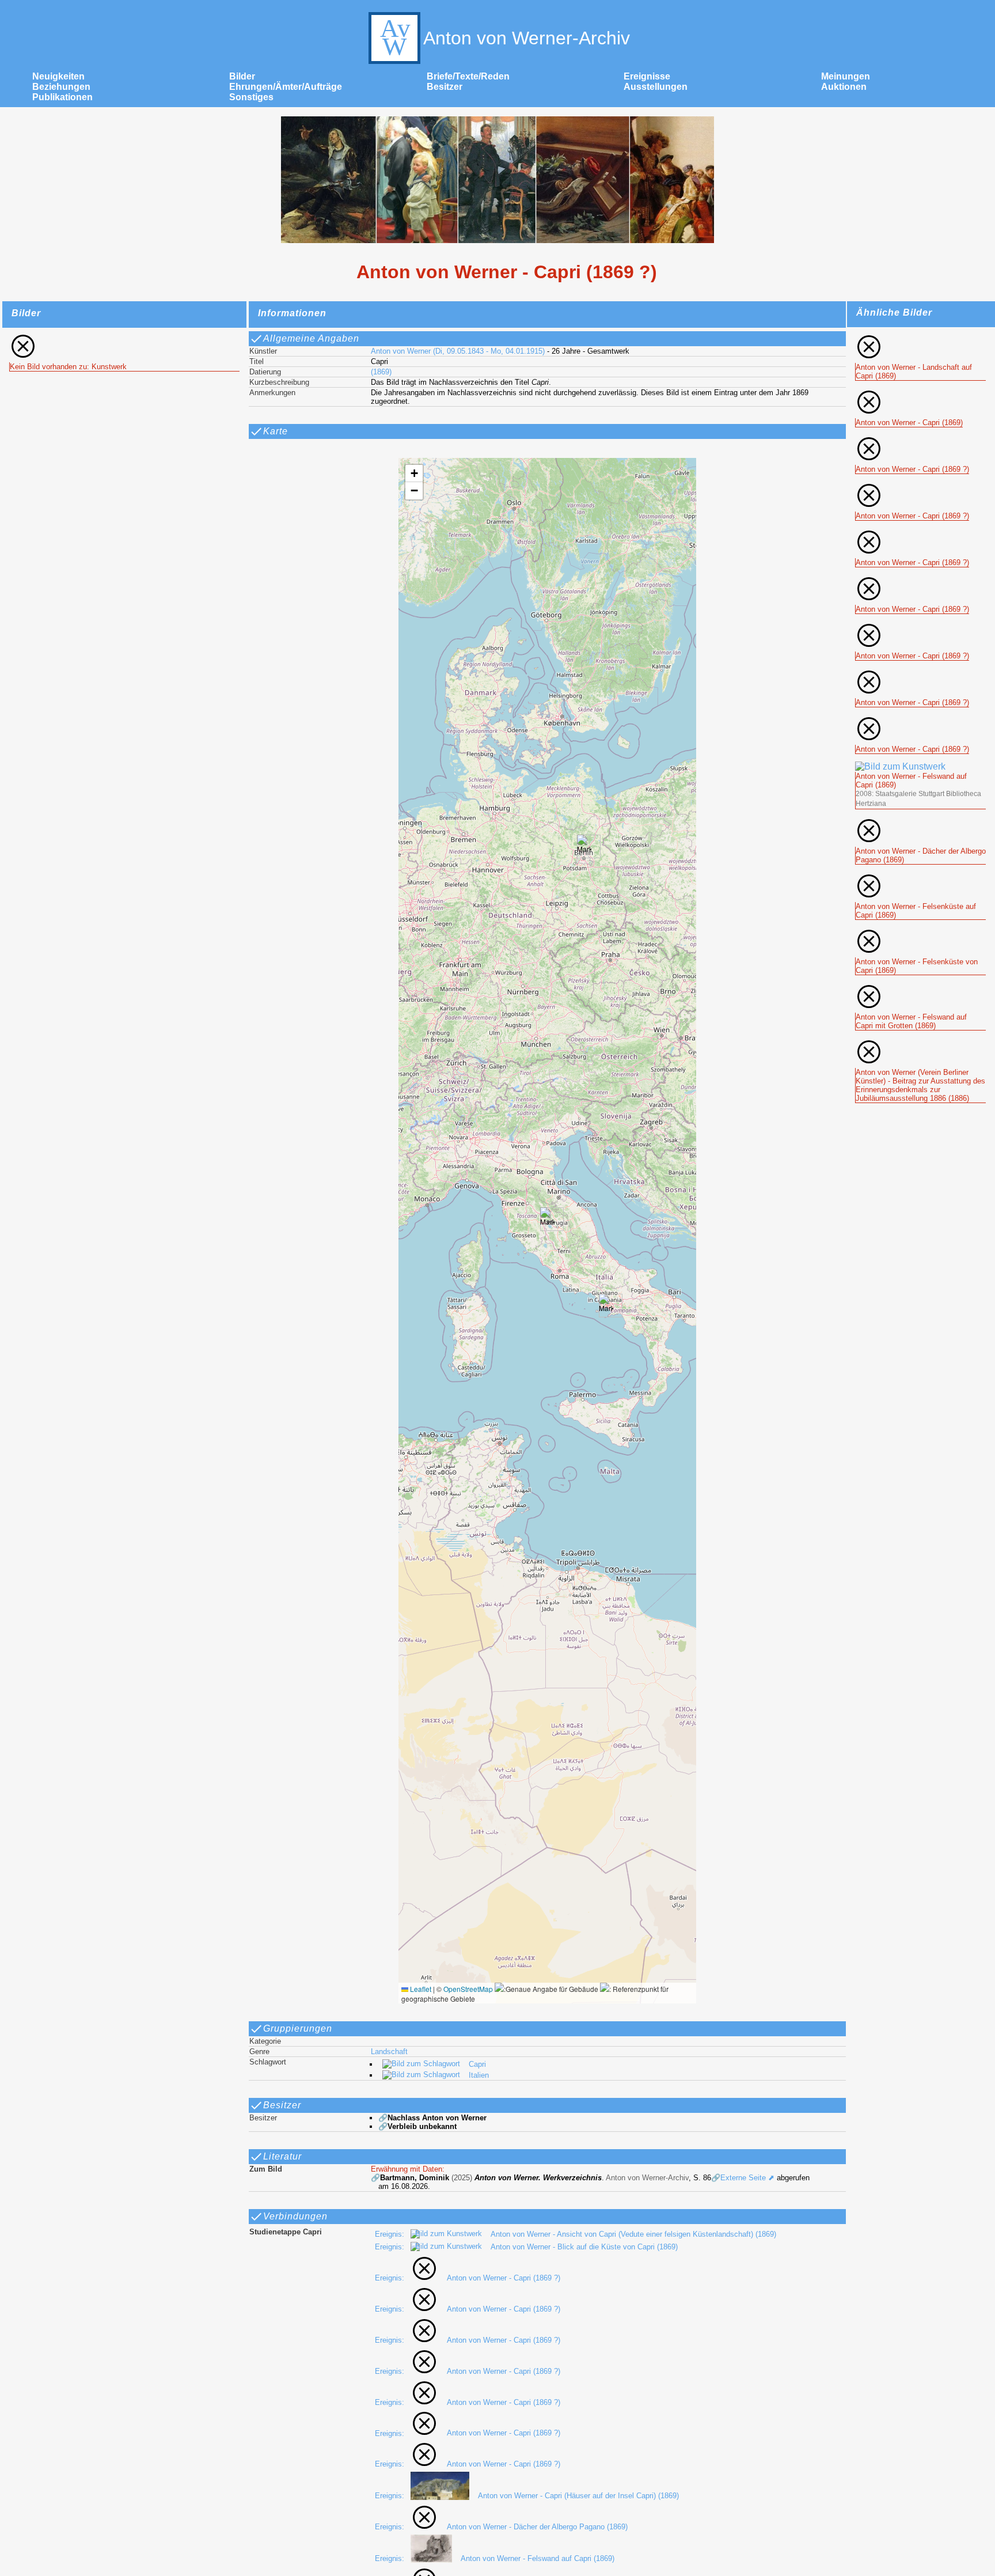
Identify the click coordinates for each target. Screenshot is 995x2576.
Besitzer (445, 87)
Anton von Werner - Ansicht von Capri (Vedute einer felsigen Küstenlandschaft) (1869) (633, 2234)
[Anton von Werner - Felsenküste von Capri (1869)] (920, 932)
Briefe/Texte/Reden (468, 76)
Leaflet (420, 1989)
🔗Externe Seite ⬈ (743, 2178)
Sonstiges (251, 97)
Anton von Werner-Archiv (527, 38)
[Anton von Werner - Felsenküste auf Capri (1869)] (920, 877)
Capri (477, 2064)
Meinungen (846, 76)
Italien (479, 2075)
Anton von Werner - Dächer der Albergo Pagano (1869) (537, 2527)
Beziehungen (61, 87)
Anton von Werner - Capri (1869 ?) (504, 2278)
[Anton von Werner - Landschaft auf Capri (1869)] (920, 338)
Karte (276, 431)
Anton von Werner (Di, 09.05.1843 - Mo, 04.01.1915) (458, 351)
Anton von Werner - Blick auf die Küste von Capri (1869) (584, 2247)
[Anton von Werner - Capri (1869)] (909, 393)
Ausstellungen (656, 87)
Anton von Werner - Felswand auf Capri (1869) (538, 2558)
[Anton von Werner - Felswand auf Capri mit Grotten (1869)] (920, 988)
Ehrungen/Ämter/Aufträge (286, 87)
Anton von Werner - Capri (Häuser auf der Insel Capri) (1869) (578, 2496)
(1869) (381, 372)
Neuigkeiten (58, 76)
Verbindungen (295, 2216)
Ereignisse (647, 76)
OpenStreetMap (468, 1989)
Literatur (282, 2156)
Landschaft (389, 2052)
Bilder (242, 76)
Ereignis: (391, 2234)
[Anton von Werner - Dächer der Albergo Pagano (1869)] (920, 822)
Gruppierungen (298, 2028)
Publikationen (62, 97)
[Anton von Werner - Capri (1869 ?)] (912, 440)
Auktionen (844, 87)
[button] (547, 1219)
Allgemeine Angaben (311, 338)
